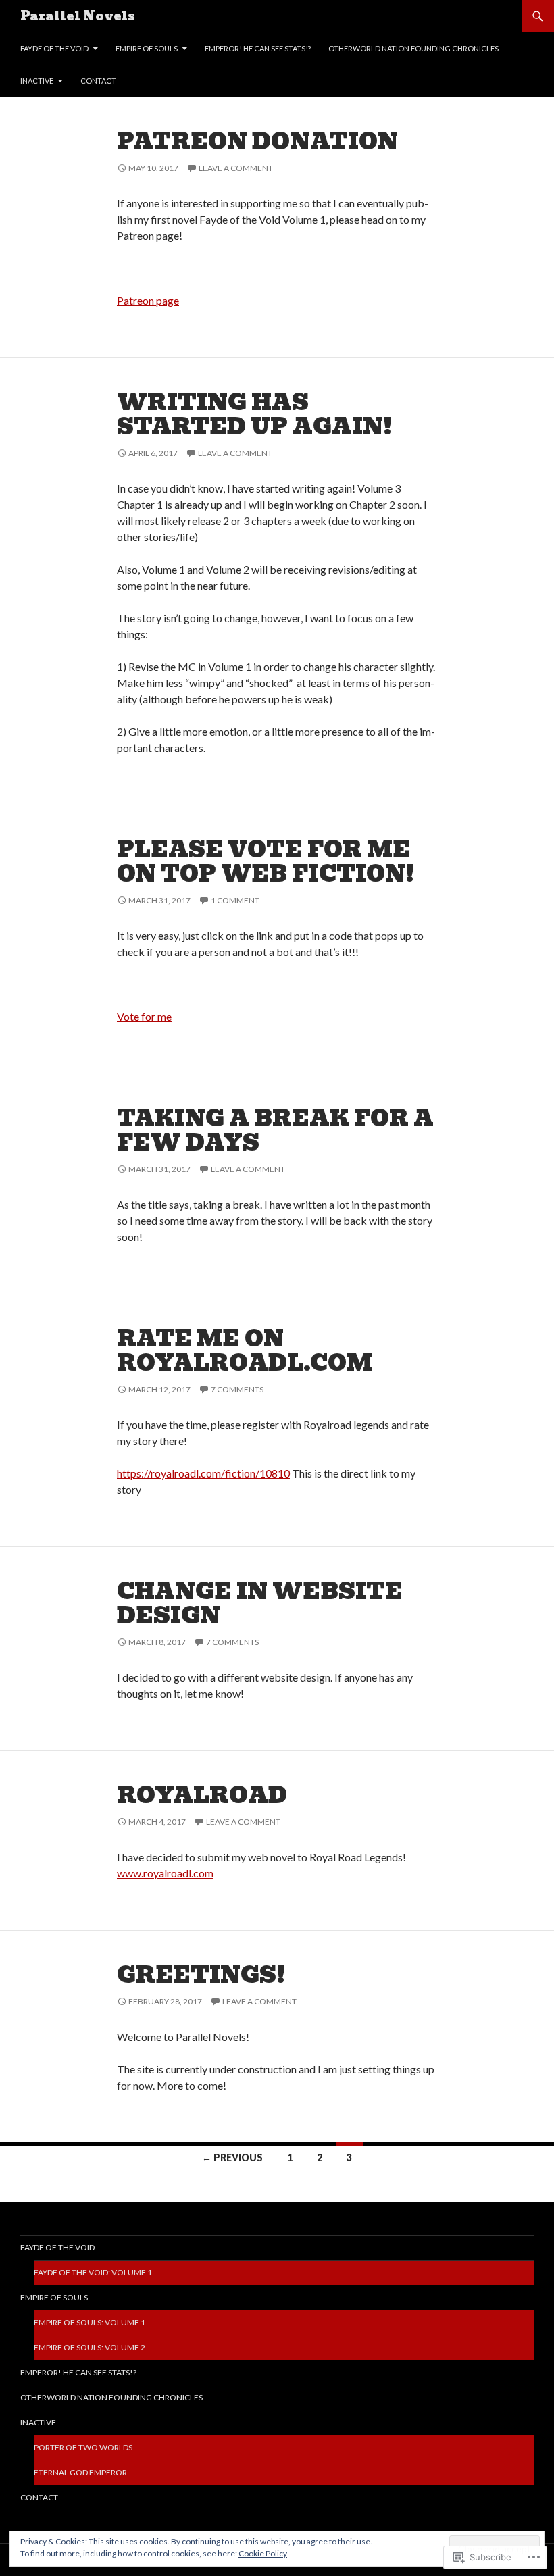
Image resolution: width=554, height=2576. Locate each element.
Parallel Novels (78, 16)
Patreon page (148, 300)
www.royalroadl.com (165, 1873)
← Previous (232, 2157)
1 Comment (235, 900)
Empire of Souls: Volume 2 (90, 2347)
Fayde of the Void (54, 48)
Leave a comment (236, 168)
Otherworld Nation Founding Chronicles (413, 48)
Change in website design (260, 1603)
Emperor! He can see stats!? (258, 48)
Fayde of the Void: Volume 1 (93, 2272)
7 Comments (237, 1389)
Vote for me (144, 1016)
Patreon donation (257, 142)
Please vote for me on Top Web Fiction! (266, 862)
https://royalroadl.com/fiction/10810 (203, 1473)
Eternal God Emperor (80, 2472)
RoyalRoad (202, 1795)
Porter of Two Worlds (83, 2447)
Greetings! (201, 1975)
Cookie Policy (263, 2553)
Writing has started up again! (255, 414)
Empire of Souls (147, 48)
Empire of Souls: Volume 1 (90, 2322)
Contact (98, 81)
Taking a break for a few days (275, 1131)
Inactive (37, 81)
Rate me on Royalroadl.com (245, 1351)
